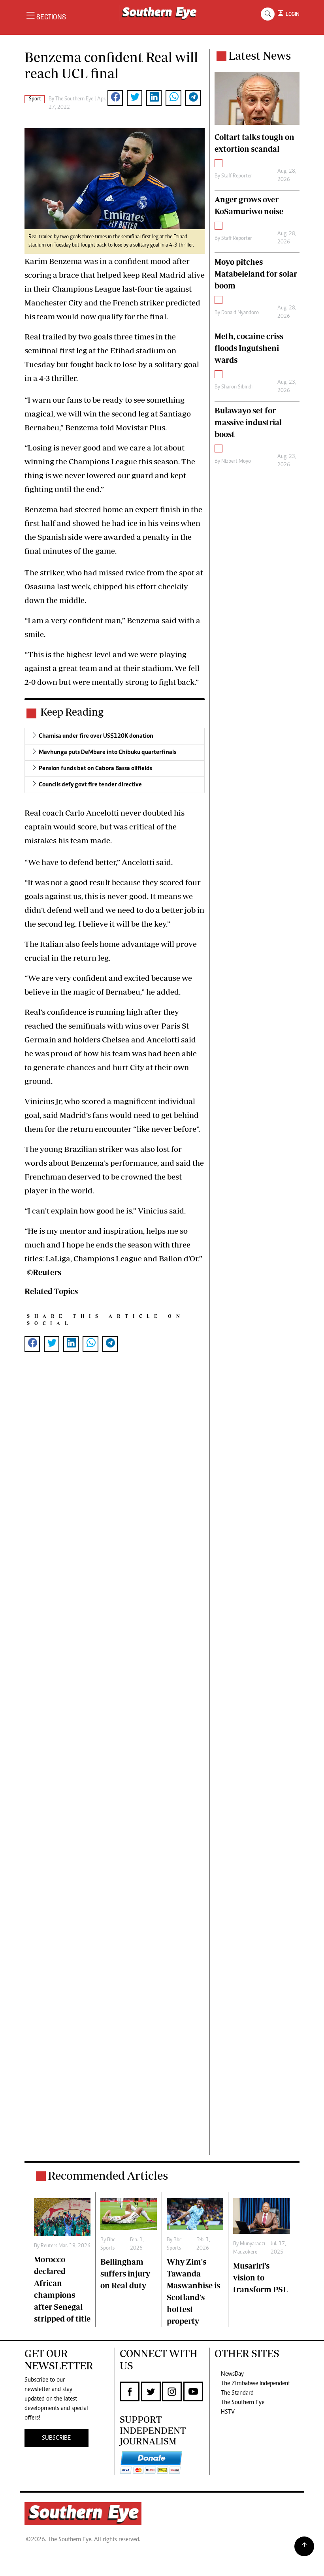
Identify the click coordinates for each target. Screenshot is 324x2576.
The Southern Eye (243, 2403)
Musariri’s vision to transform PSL (260, 2277)
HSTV (228, 2412)
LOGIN (291, 14)
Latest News (260, 56)
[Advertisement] (115, 1766)
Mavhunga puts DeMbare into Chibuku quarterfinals (107, 752)
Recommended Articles (108, 2176)
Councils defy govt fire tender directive (90, 785)
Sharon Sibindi (237, 387)
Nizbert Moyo (236, 462)
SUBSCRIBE (56, 2438)
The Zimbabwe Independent (255, 2384)
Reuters (49, 2246)
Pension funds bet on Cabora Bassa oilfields (95, 769)
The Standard (237, 2393)
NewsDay (232, 2374)
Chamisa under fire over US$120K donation (96, 736)
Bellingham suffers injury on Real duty (125, 2274)
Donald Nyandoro (240, 313)
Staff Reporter (237, 176)
